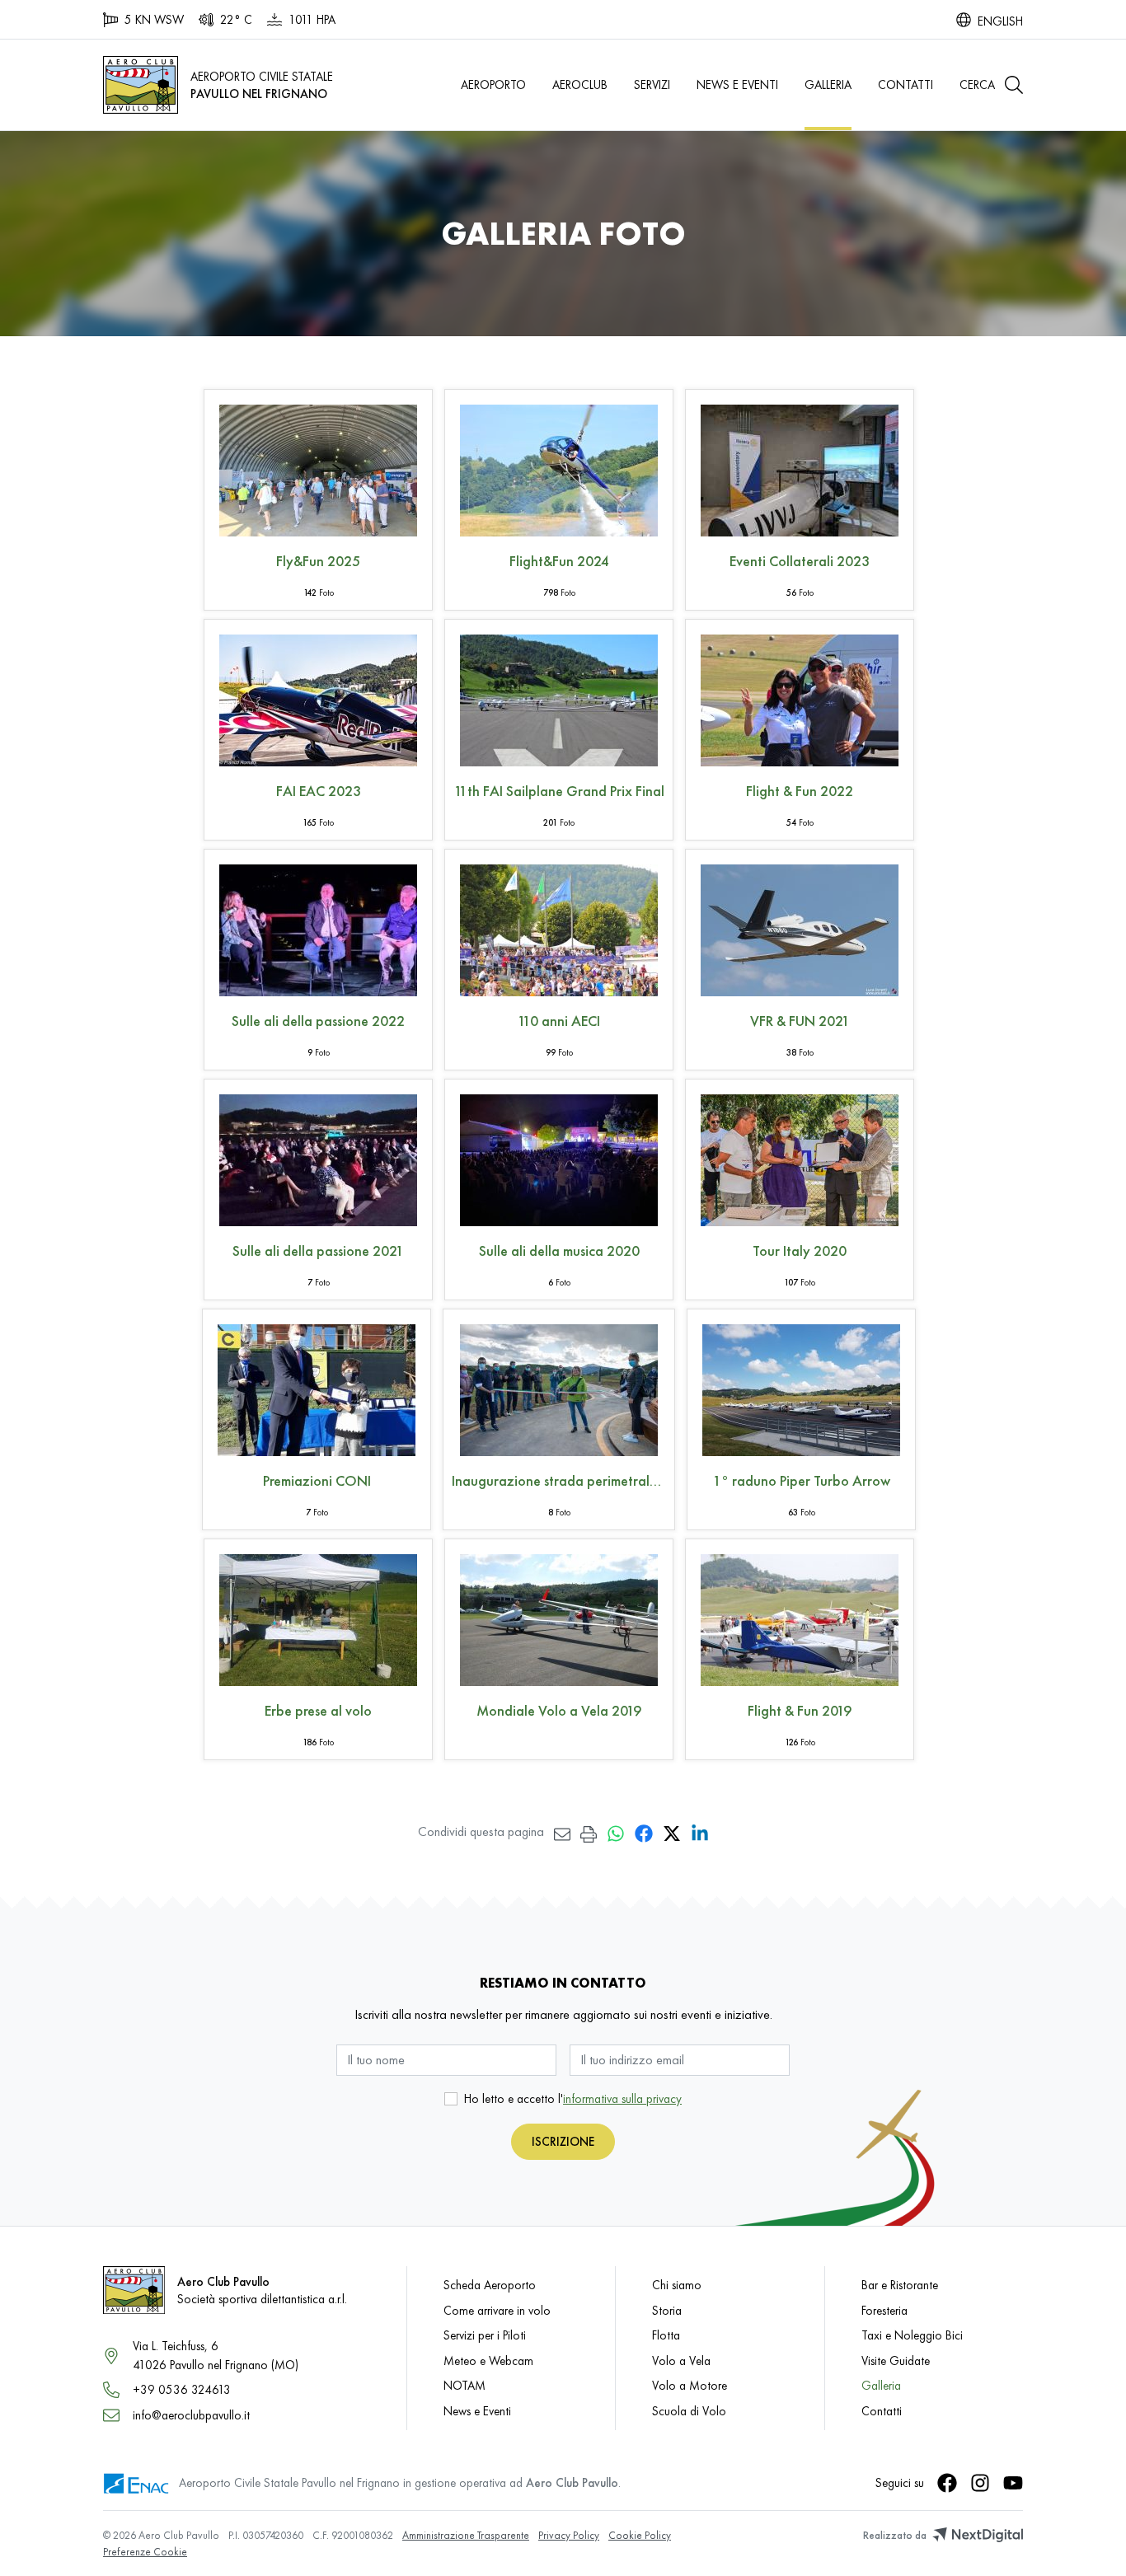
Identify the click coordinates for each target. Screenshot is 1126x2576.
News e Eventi (737, 84)
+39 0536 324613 (182, 2389)
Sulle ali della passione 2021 (318, 1251)
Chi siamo (677, 2285)
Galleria (828, 84)
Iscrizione (563, 2141)
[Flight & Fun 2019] (800, 1616)
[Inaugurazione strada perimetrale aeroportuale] (559, 1386)
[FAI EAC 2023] (318, 697)
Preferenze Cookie (145, 2552)
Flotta (666, 2335)
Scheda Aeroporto (490, 2285)
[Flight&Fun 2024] (559, 467)
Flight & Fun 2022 (800, 791)
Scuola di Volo (689, 2411)
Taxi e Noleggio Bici (912, 2335)
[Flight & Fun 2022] (800, 697)
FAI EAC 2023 (319, 791)
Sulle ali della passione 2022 (318, 1021)
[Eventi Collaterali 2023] (800, 467)
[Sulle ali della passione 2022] (318, 927)
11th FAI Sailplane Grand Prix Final (559, 791)
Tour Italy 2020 (800, 1251)
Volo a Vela (681, 2361)
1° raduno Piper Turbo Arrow (802, 1480)
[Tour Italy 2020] (800, 1157)
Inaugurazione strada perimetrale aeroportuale (559, 1480)
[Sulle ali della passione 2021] (318, 1157)
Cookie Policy (640, 2535)
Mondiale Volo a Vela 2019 (559, 1710)
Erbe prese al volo (318, 1710)
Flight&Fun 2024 (559, 561)
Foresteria (884, 2310)
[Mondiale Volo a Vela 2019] (559, 1616)
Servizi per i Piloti (485, 2335)
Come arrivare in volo (497, 2310)
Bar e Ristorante (900, 2285)
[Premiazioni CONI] (317, 1386)
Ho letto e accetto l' (573, 2098)
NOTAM (464, 2385)
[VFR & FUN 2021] (800, 927)
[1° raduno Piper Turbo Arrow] (801, 1386)
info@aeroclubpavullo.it (191, 2415)
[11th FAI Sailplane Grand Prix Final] (559, 697)
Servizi (652, 84)
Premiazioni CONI (317, 1480)
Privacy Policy (569, 2535)
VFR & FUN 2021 (800, 1021)
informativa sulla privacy (622, 2098)
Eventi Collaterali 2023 (800, 561)
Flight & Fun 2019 (800, 1710)
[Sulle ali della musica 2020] (559, 1157)
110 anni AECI (559, 1021)
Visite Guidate (896, 2361)
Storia (667, 2310)
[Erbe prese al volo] (318, 1616)
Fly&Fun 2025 (318, 561)
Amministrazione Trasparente (466, 2535)
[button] (991, 85)
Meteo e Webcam (488, 2361)
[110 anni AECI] (559, 927)
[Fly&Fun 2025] (318, 467)
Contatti (905, 84)
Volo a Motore (690, 2385)
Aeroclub (580, 84)
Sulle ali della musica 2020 (559, 1251)
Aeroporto (493, 84)
